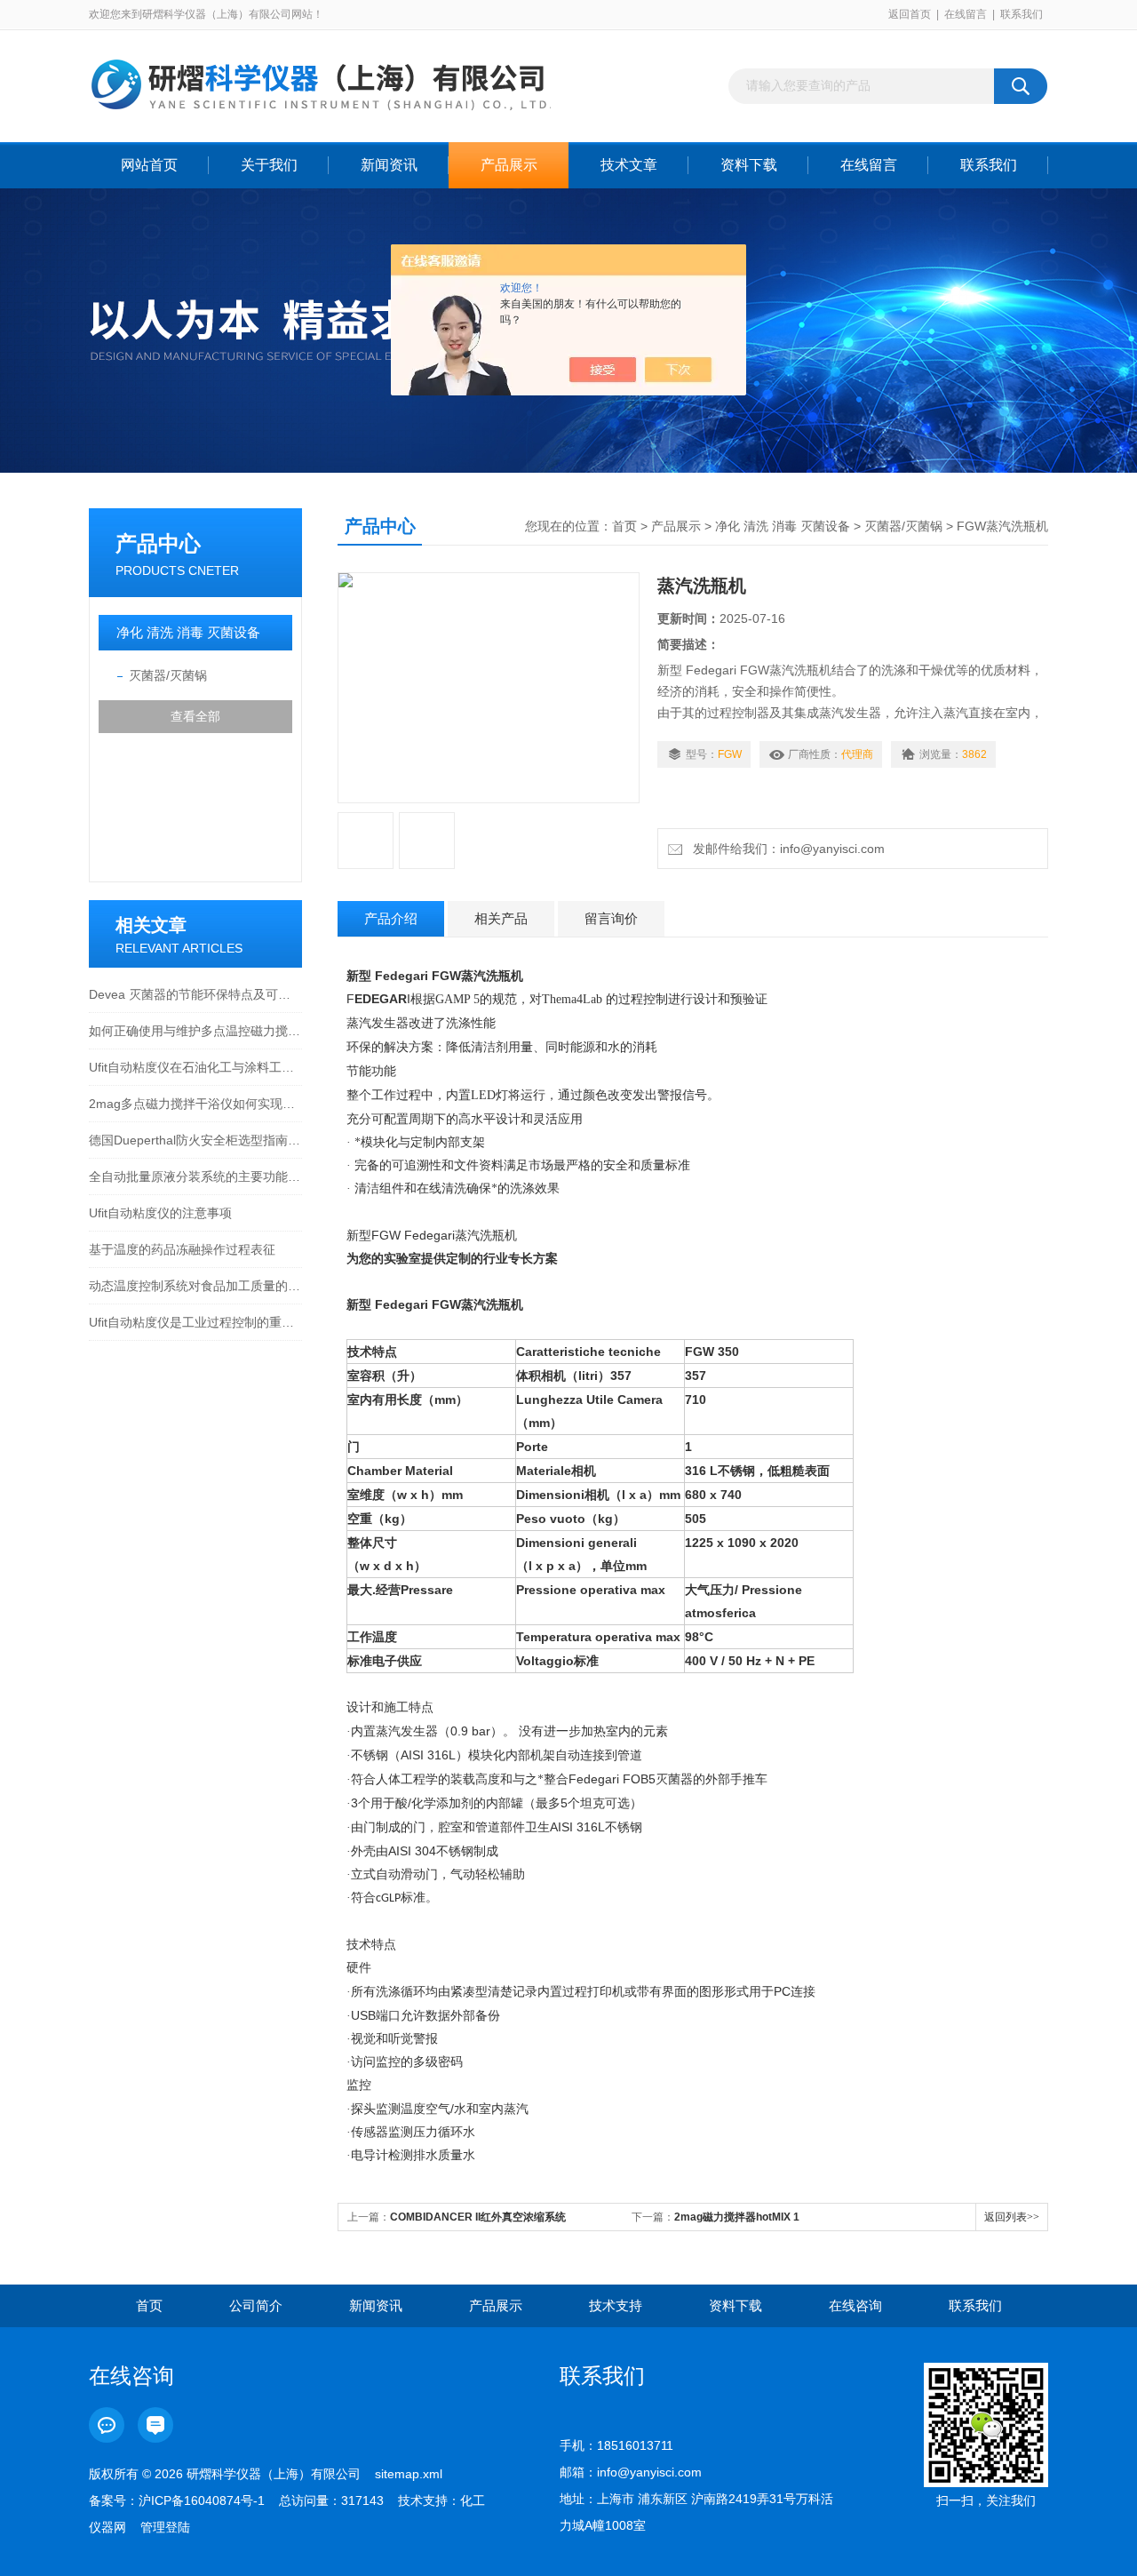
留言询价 (611, 918)
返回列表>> (1012, 2217)
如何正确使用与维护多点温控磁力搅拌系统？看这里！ (195, 1031)
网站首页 (149, 165)
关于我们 (269, 165)
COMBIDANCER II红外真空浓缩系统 (478, 2217)
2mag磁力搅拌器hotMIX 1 (737, 2217)
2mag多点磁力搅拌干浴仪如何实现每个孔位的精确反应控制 (195, 1104)
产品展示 (509, 165)
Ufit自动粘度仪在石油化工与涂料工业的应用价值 (195, 1067)
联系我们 (1022, 14)
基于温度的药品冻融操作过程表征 (182, 1249)
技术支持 (616, 2305)
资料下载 (749, 165)
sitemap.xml (409, 2474)
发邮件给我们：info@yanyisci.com (785, 849)
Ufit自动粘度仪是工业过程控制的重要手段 (195, 1322)
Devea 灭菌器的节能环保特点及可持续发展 (195, 994)
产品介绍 (391, 918)
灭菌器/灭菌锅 (168, 675)
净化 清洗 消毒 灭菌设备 (188, 632)
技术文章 (629, 165)
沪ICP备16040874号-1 (202, 2500)
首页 (624, 526)
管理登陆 (165, 2527)
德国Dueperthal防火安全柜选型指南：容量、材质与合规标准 (195, 1140)
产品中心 (158, 543)
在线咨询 (855, 2305)
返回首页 (910, 14)
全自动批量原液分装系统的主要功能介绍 (195, 1176)
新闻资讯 (389, 165)
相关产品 (501, 918)
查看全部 (195, 716)
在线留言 (966, 14)
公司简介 (256, 2305)
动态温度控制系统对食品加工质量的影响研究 (195, 1286)
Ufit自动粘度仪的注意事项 (160, 1213)
